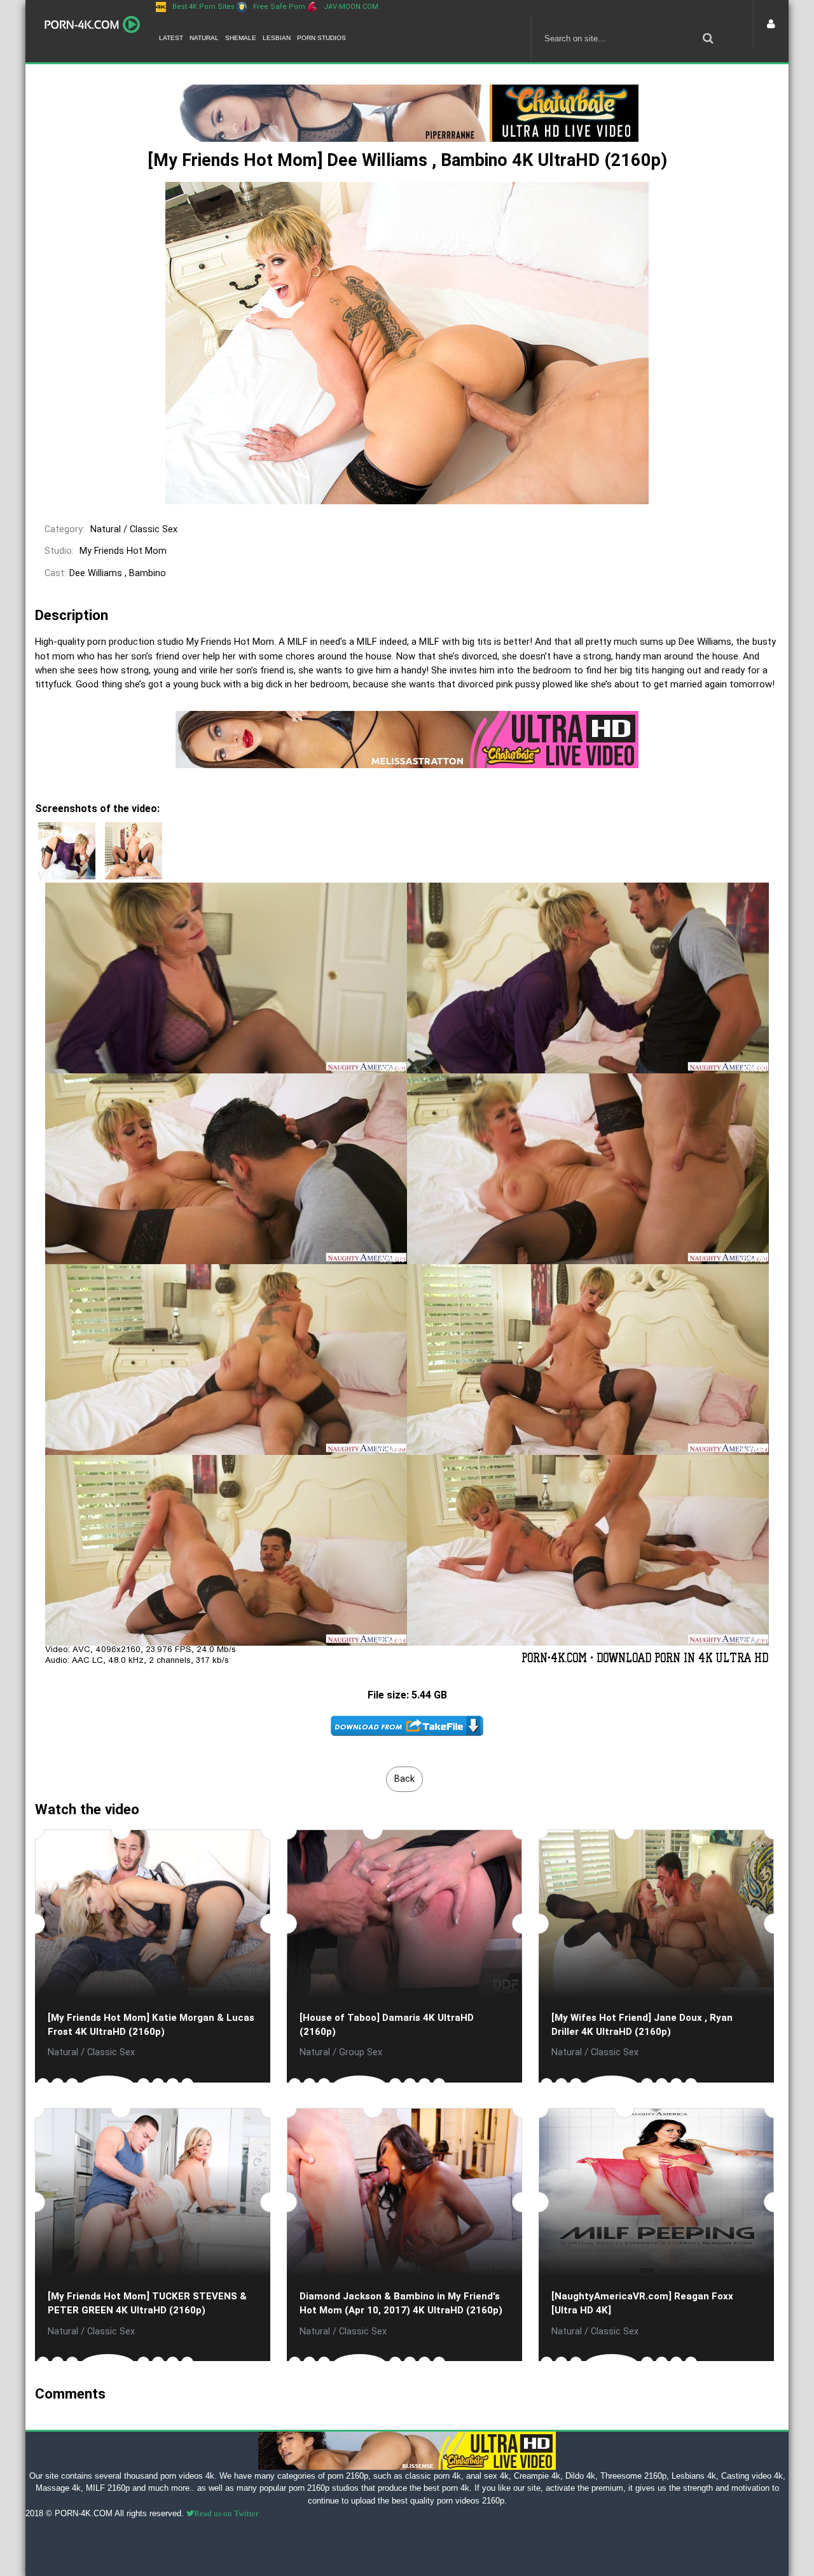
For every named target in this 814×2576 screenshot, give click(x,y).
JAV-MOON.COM (351, 7)
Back (404, 1779)
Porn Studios (321, 38)
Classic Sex (154, 529)
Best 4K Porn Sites (203, 7)
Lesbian (277, 38)
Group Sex (361, 2052)
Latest (171, 38)
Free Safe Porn (279, 7)
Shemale (241, 38)
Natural (204, 38)
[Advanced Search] (708, 38)
